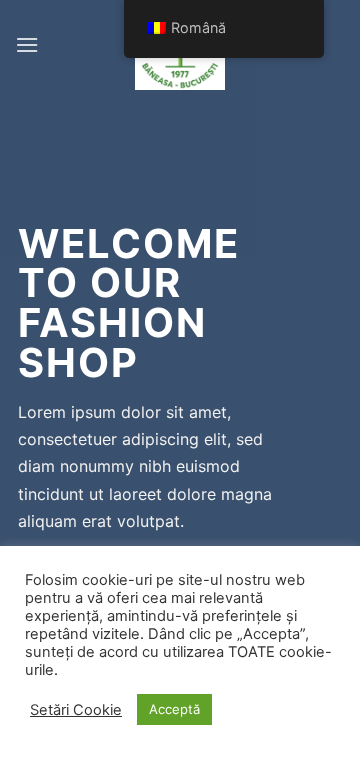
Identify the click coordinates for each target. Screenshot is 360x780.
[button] (27, 44)
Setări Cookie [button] (76, 710)
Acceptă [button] (174, 709)
